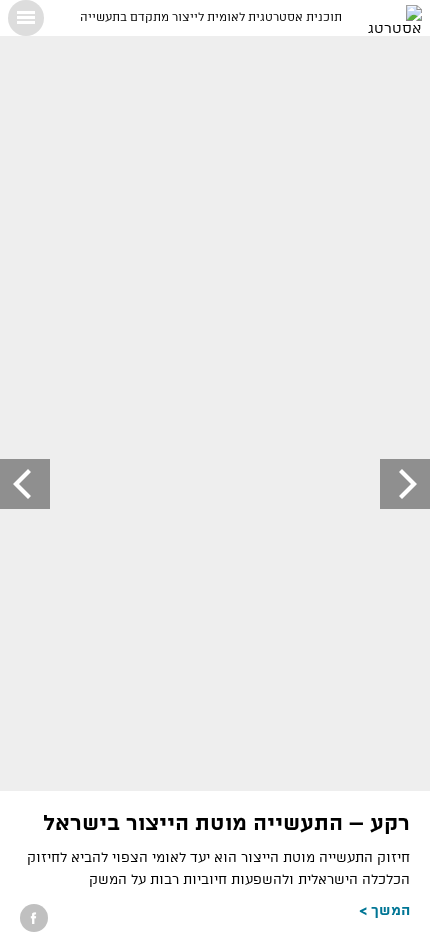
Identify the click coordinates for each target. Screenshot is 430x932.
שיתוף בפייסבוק (34, 918)
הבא (25, 484)
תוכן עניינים (26, 18)
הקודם (405, 484)
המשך (390, 911)
